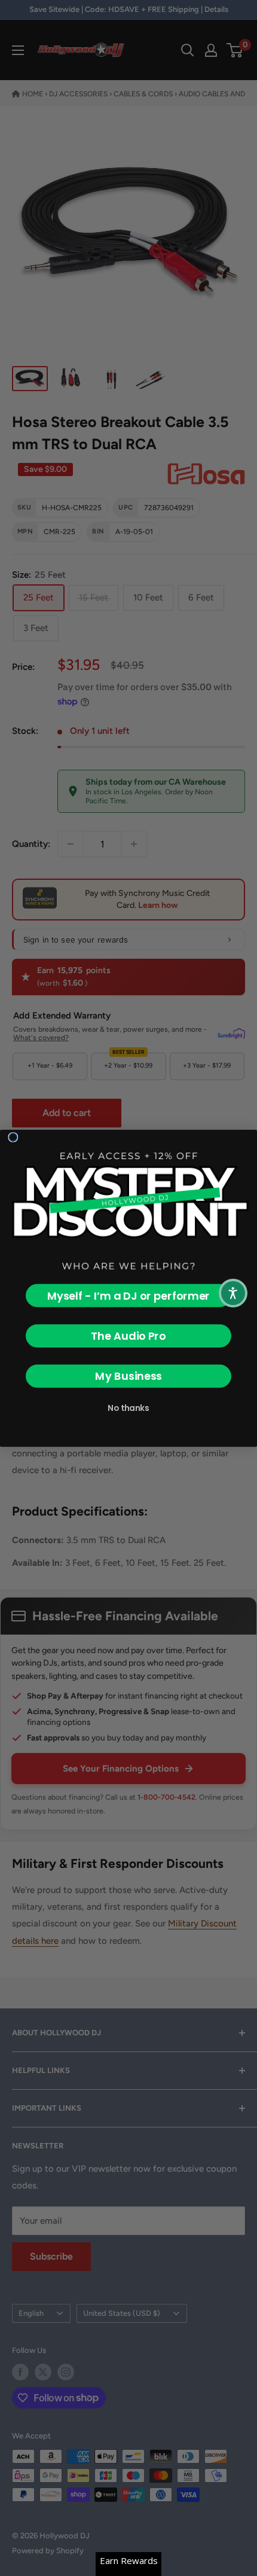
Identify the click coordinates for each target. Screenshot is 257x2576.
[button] (233, 1293)
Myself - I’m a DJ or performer (128, 1295)
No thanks (128, 1408)
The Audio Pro (128, 1336)
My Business (128, 1376)
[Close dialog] (13, 1137)
